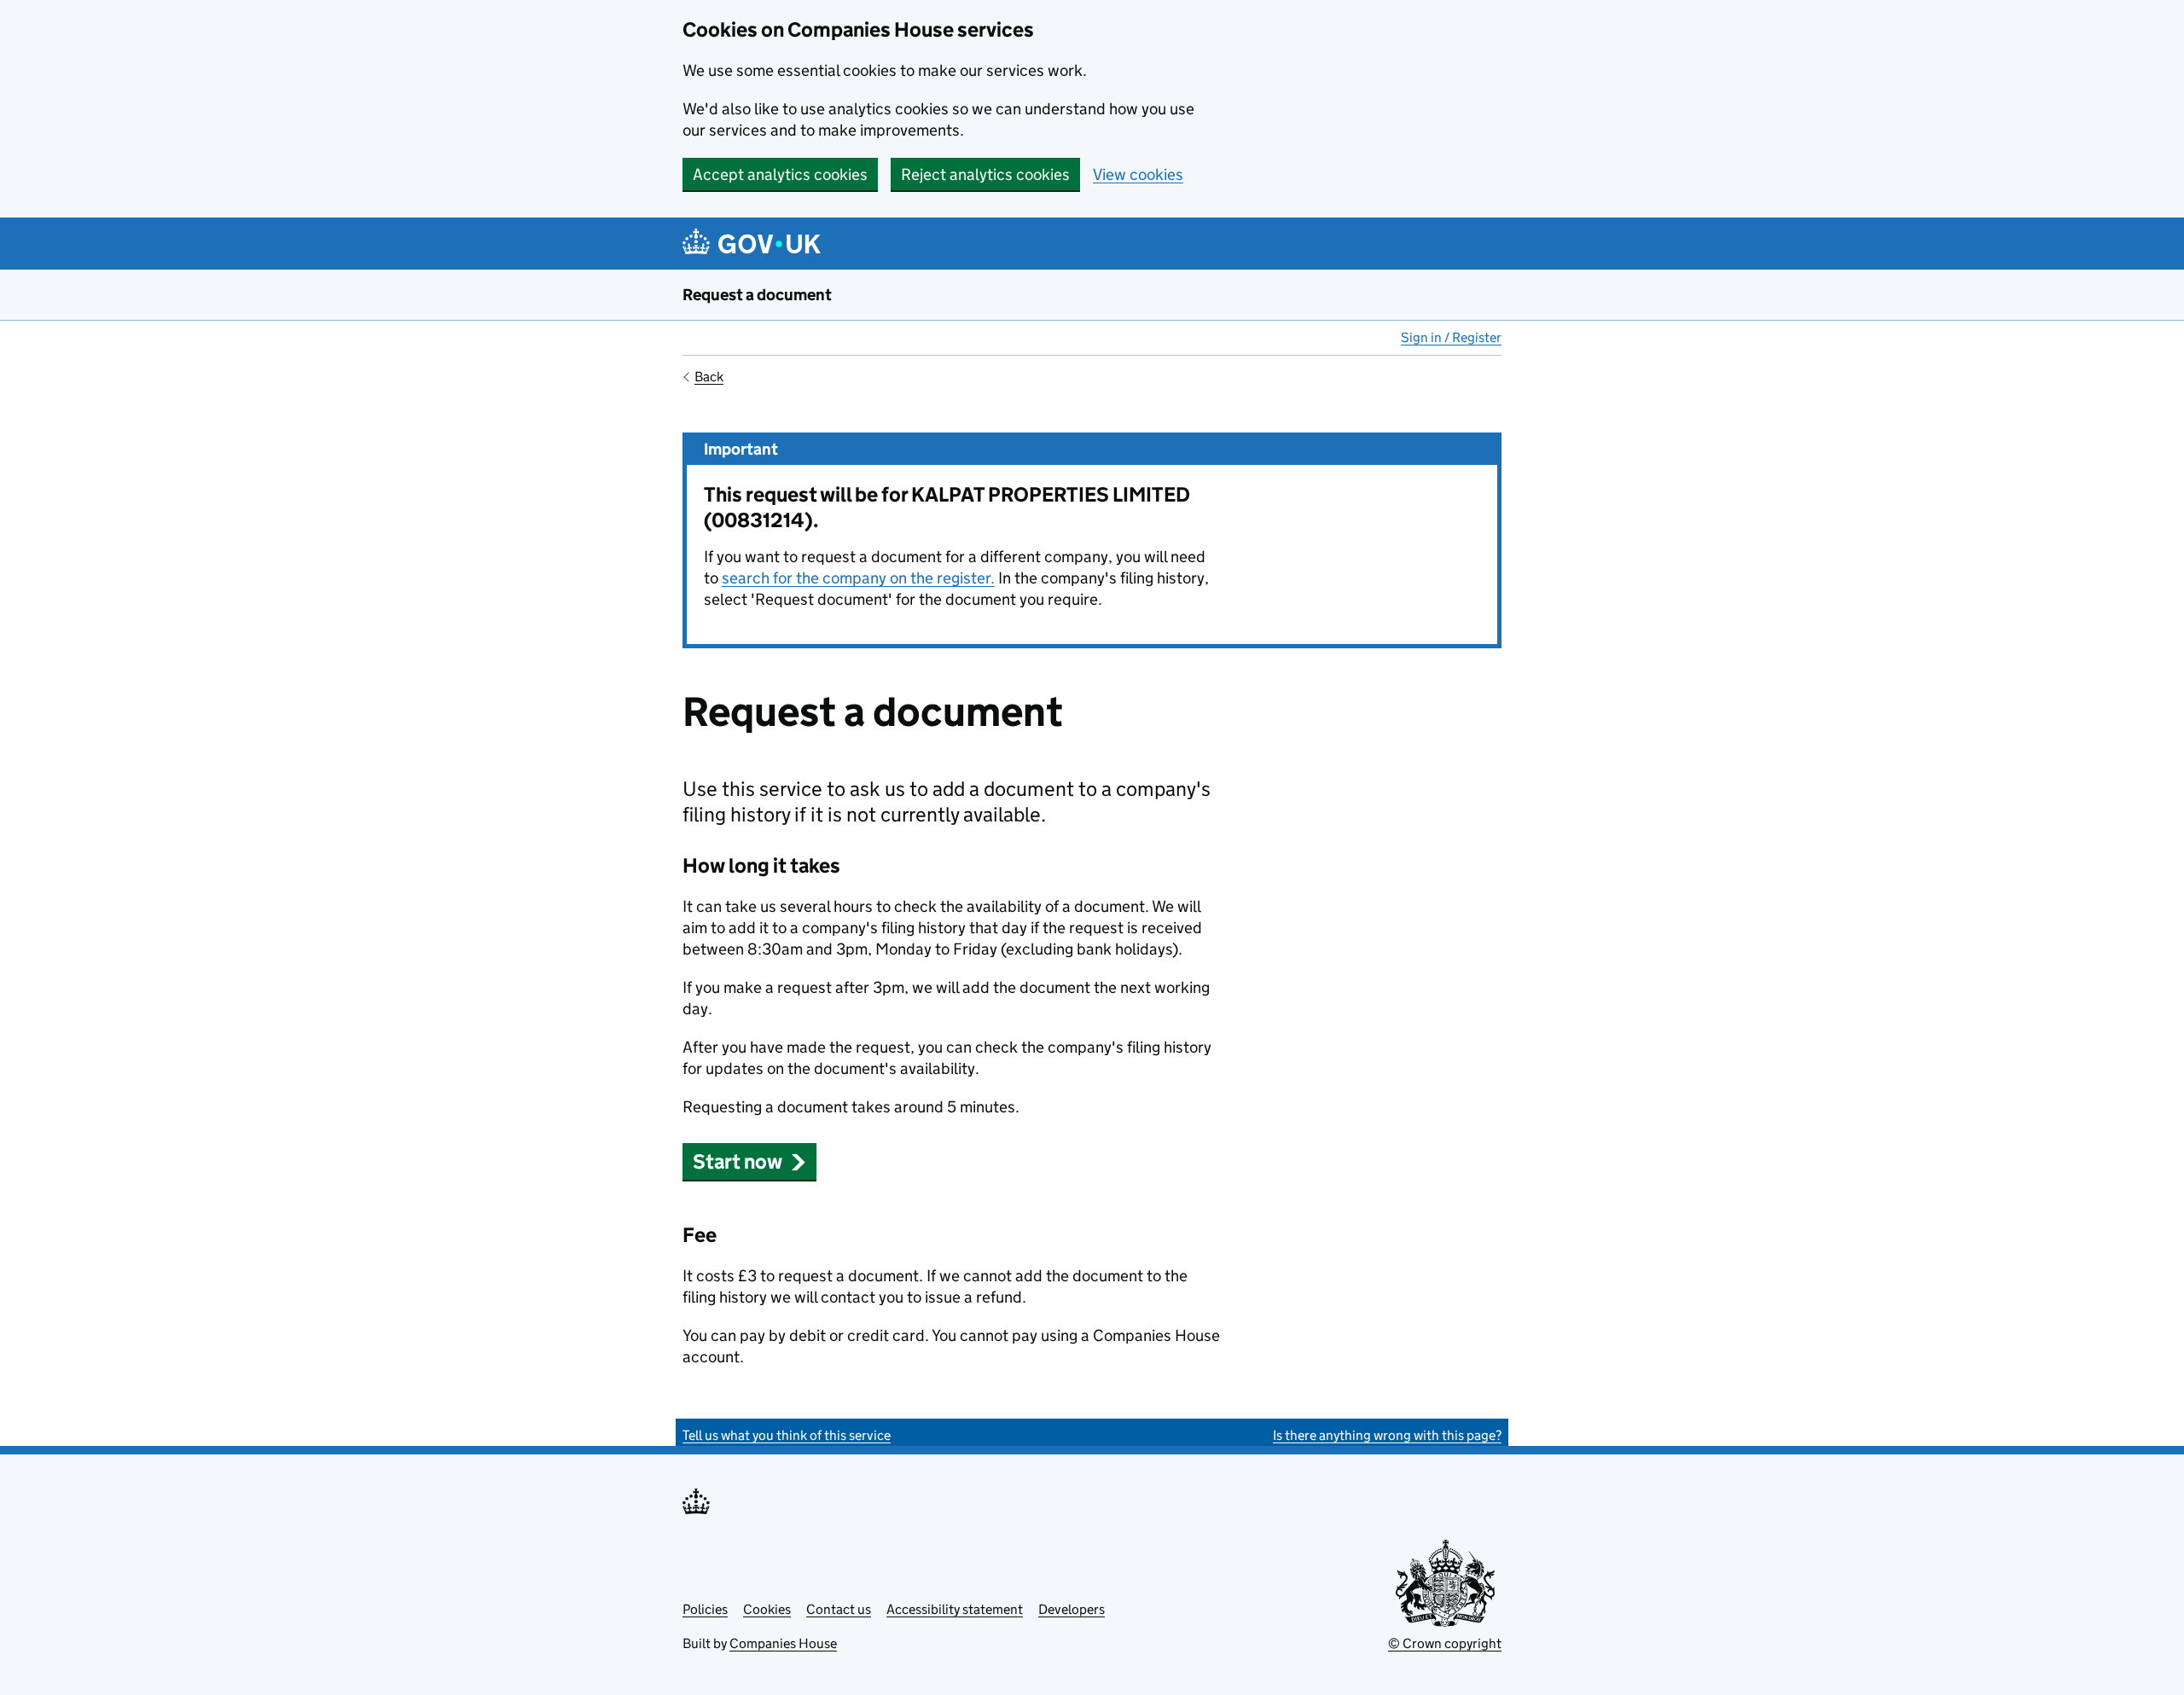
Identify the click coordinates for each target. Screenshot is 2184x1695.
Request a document (757, 295)
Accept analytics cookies (780, 174)
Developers (1072, 1609)
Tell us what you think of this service (787, 1435)
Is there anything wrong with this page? (1387, 1435)
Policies (705, 1609)
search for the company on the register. (858, 578)
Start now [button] (738, 1161)
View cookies (1138, 174)
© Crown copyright (1445, 1643)
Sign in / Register (1451, 337)
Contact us (839, 1609)
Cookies (767, 1609)
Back (709, 377)
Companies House (783, 1643)
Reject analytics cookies (985, 174)
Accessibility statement (955, 1609)
